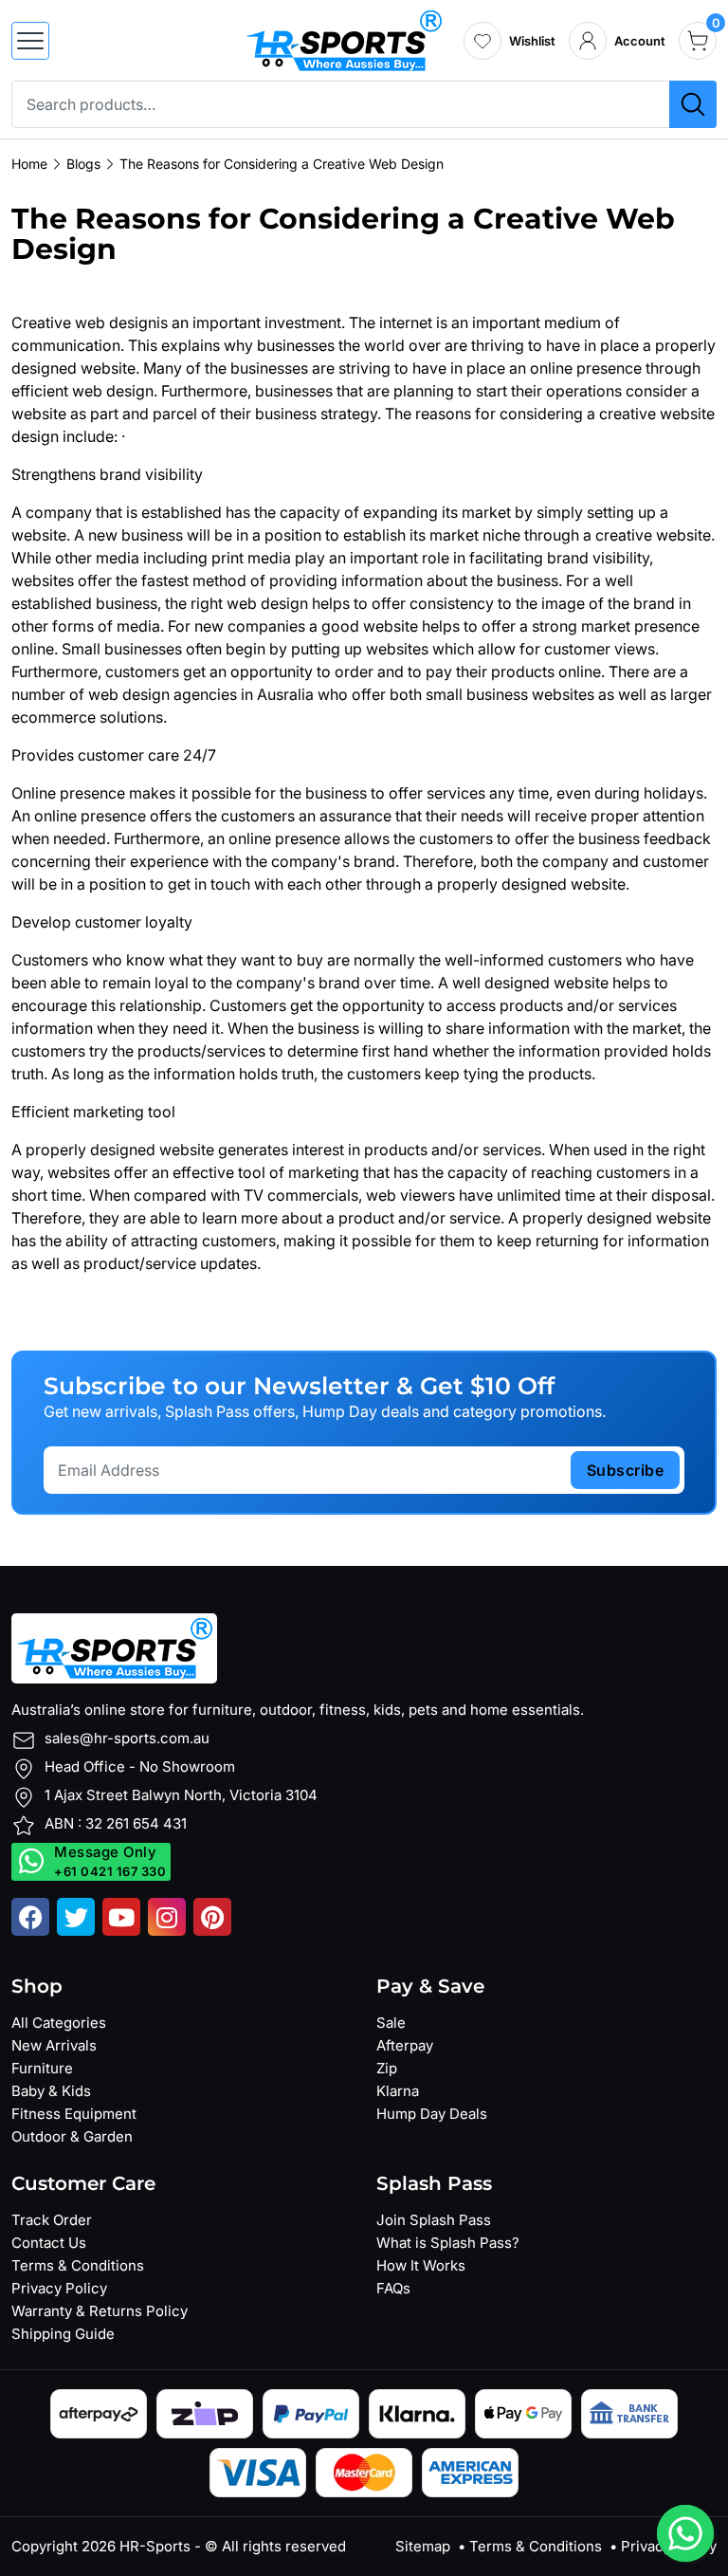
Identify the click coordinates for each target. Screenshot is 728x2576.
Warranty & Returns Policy (100, 2311)
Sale (391, 2023)
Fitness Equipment (74, 2114)
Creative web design (84, 322)
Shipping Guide (63, 2334)
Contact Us (49, 2243)
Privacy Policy (59, 2288)
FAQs (393, 2288)
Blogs (83, 164)
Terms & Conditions (78, 2265)
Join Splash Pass (434, 2220)
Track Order (52, 2220)
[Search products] (693, 104)
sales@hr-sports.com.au (127, 1738)
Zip (387, 2068)
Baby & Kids (51, 2091)
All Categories (59, 2023)
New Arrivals (54, 2045)
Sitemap (423, 2546)
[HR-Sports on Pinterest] (212, 1917)
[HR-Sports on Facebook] (30, 1917)
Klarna (398, 2091)
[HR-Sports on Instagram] (167, 1917)
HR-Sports (155, 2546)
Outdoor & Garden (72, 2136)
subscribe (626, 1470)
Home (29, 164)
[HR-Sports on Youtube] (121, 1917)
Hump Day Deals (432, 2114)
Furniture (42, 2068)
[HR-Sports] (344, 39)
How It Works (421, 2265)
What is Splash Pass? (448, 2243)
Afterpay (405, 2045)
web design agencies (163, 694)
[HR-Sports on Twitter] (76, 1917)
